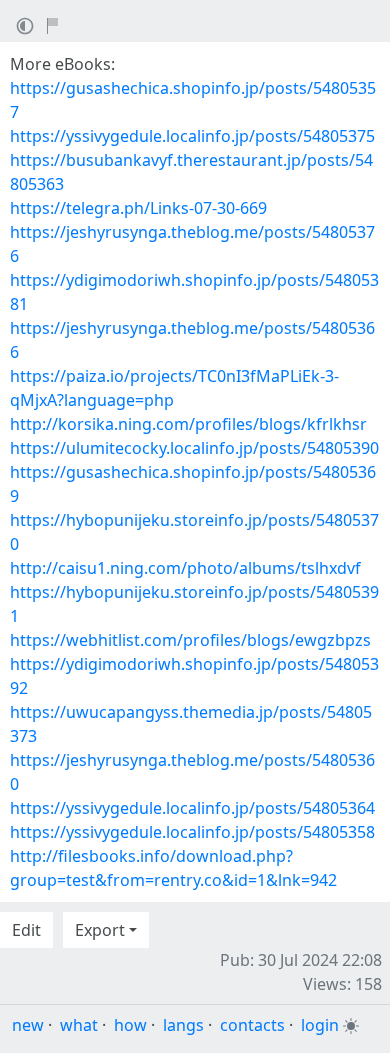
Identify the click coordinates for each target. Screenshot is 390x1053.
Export (100, 930)
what (79, 1025)
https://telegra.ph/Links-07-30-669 (138, 208)
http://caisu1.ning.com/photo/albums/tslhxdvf (185, 568)
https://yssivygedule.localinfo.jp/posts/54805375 (192, 136)
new (28, 1025)
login (320, 1025)
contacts (252, 1025)
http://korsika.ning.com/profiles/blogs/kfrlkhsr (188, 424)
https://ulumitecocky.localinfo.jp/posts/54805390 (194, 448)
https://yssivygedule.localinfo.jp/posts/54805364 (192, 808)
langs (183, 1025)
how (130, 1025)
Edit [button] (26, 930)
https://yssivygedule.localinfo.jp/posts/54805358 (192, 832)
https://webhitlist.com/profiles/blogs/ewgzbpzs (190, 640)
